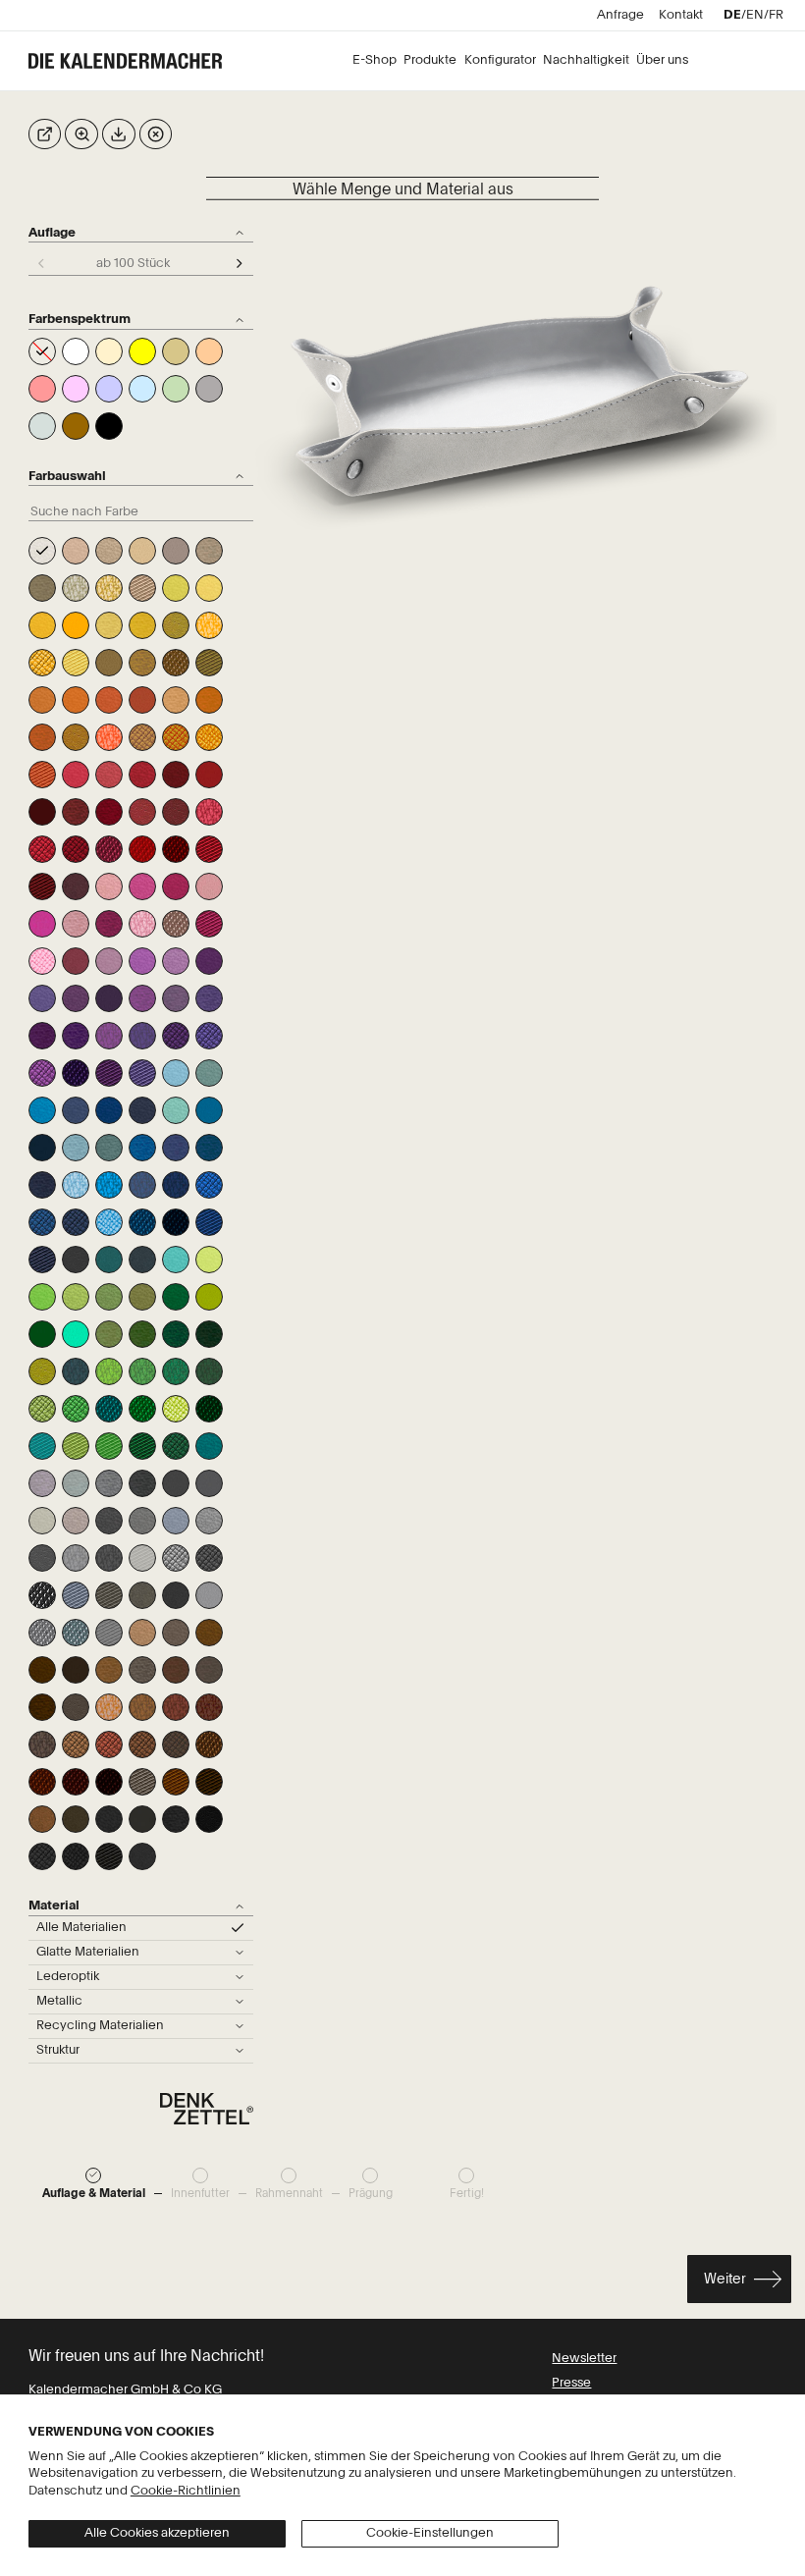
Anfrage (620, 15)
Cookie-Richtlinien (186, 2491)
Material (54, 1906)
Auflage (52, 233)
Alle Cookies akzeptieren (157, 2533)
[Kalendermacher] (132, 61)
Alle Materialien (81, 1928)
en (755, 15)
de (732, 15)
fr (776, 15)
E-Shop (375, 60)
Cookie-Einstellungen (430, 2533)
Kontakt (681, 15)
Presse (571, 2383)
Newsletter (584, 2359)
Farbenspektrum (80, 320)
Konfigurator (500, 60)
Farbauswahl (67, 477)
